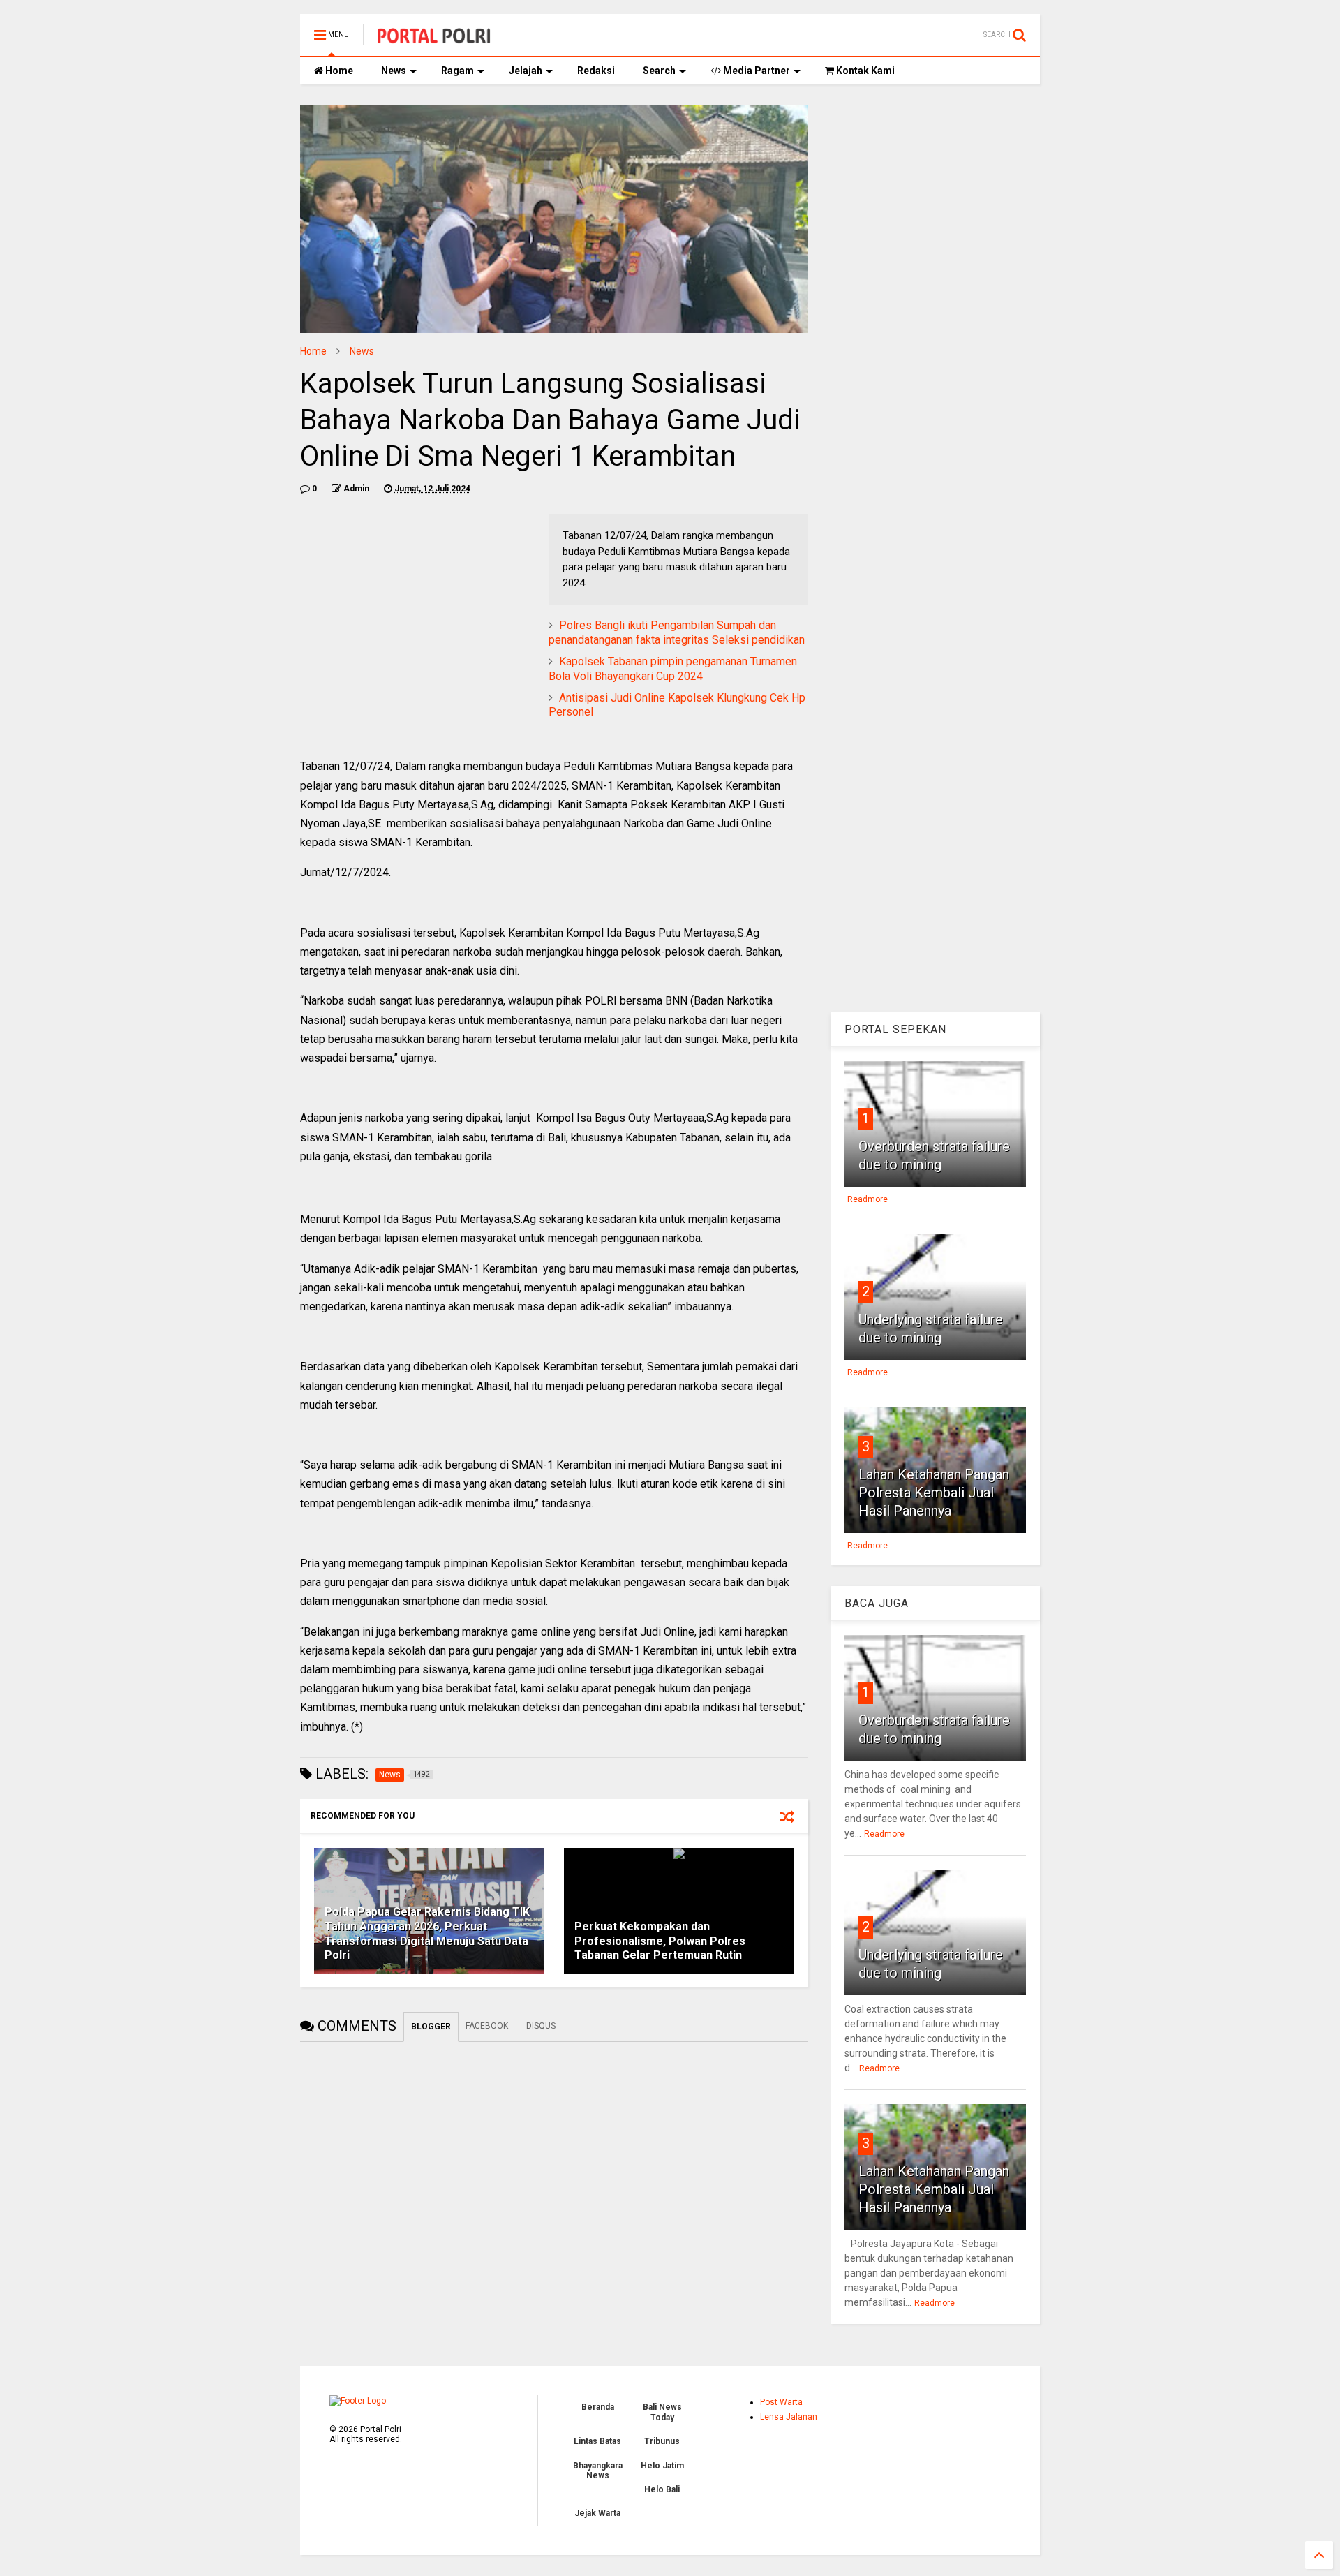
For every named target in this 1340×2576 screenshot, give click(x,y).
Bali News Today (662, 2412)
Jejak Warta (597, 2513)
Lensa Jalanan (789, 2417)
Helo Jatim (662, 2466)
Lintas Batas (597, 2441)
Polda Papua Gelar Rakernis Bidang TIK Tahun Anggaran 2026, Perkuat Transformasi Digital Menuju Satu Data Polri (427, 1933)
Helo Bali (662, 2489)
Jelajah (526, 71)
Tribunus (662, 2441)
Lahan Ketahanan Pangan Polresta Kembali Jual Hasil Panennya (934, 1493)
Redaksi (596, 71)
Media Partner (755, 71)
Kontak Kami (864, 71)
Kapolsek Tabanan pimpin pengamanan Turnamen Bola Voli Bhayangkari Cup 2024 (673, 669)
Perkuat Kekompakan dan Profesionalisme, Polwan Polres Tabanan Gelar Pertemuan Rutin (660, 1941)
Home (338, 71)
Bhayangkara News (598, 2471)
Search (659, 71)
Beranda (598, 2407)
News (394, 71)
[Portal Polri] (434, 39)
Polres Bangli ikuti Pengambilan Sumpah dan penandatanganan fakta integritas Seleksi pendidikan (677, 632)
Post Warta (781, 2402)
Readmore (868, 1199)
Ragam (457, 71)
